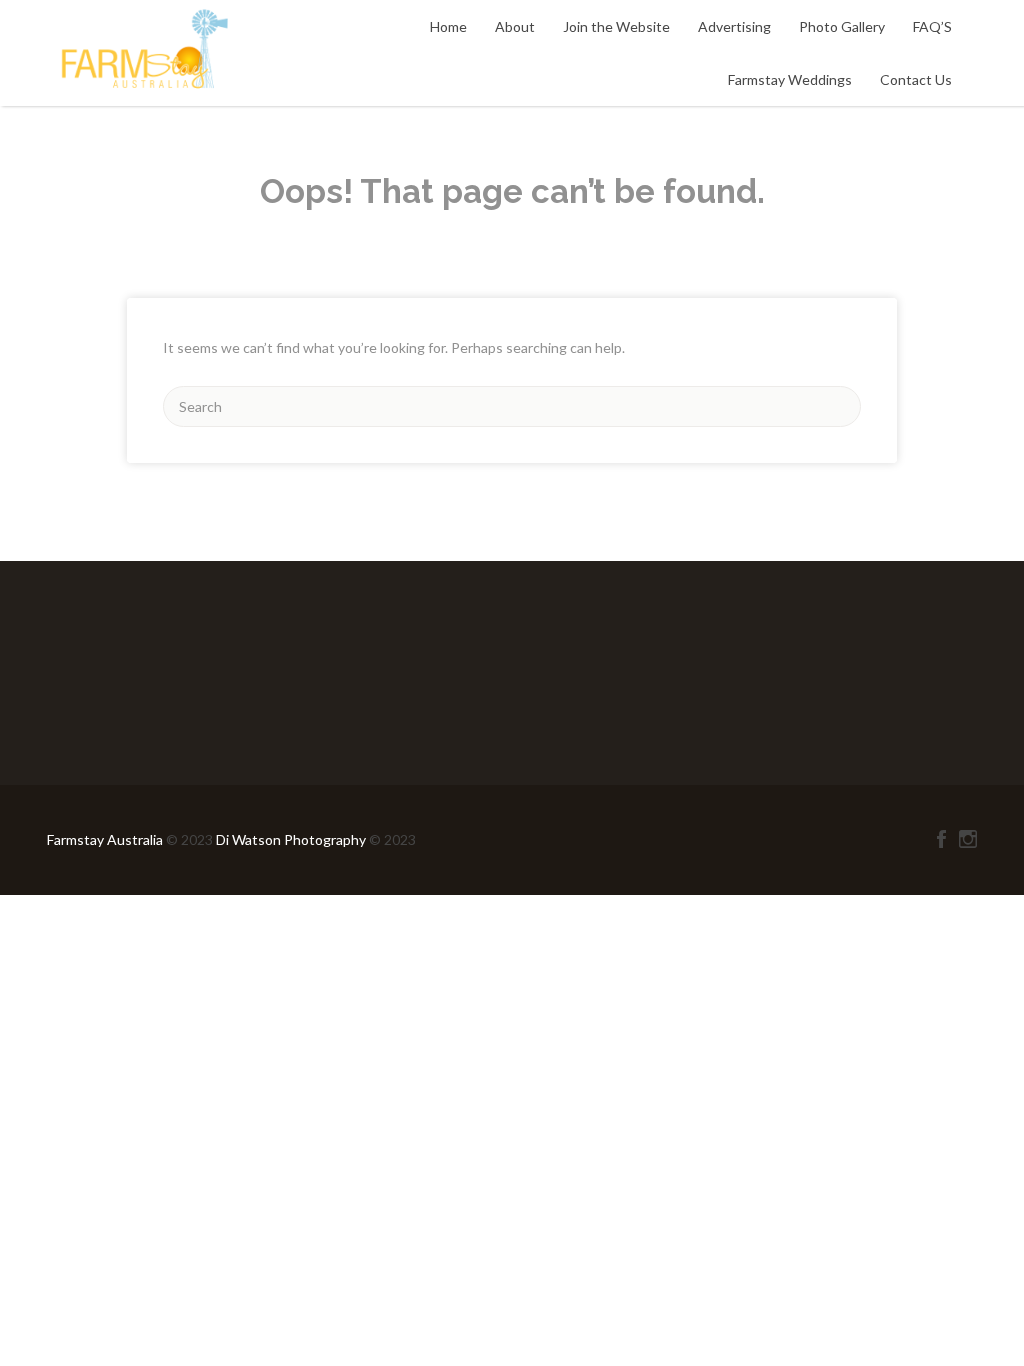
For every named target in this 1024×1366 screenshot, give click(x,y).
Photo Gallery (842, 26)
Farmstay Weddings (790, 79)
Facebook (941, 839)
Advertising (734, 26)
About (515, 26)
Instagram (968, 839)
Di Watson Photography (291, 839)
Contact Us (916, 79)
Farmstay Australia (106, 839)
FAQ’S (932, 26)
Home (448, 26)
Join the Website (616, 26)
